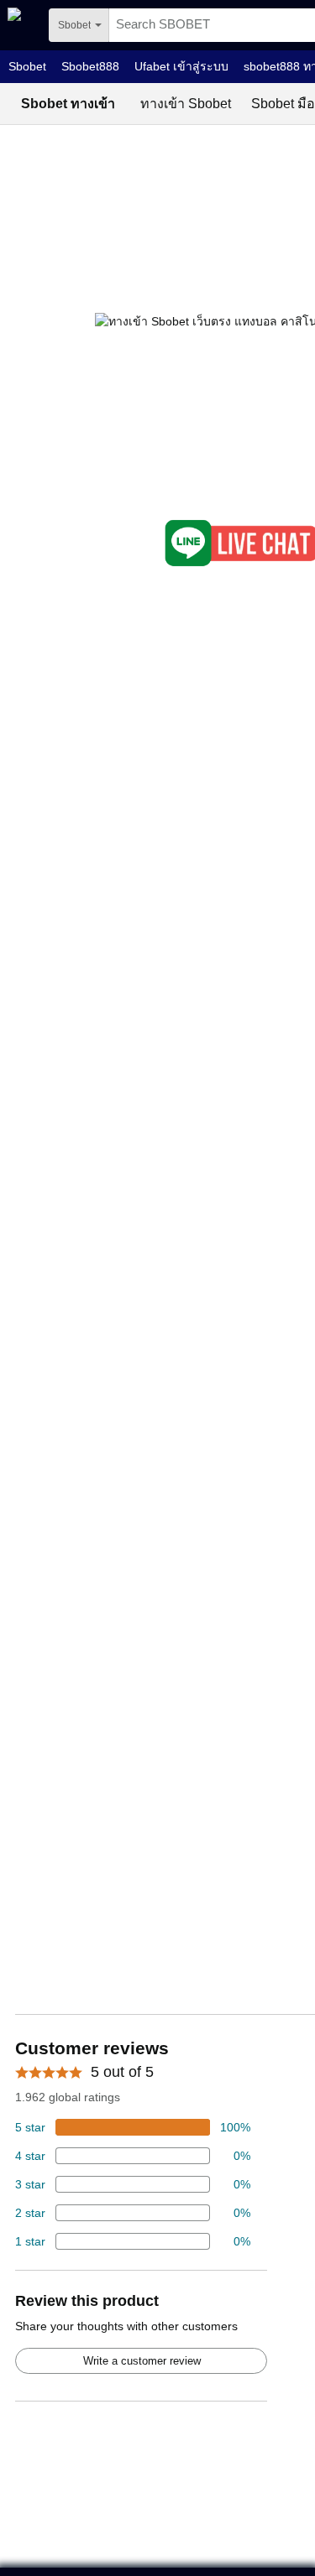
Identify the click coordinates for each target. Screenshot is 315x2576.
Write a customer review (142, 2361)
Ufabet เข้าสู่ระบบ (181, 66)
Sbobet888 (90, 66)
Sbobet (27, 66)
